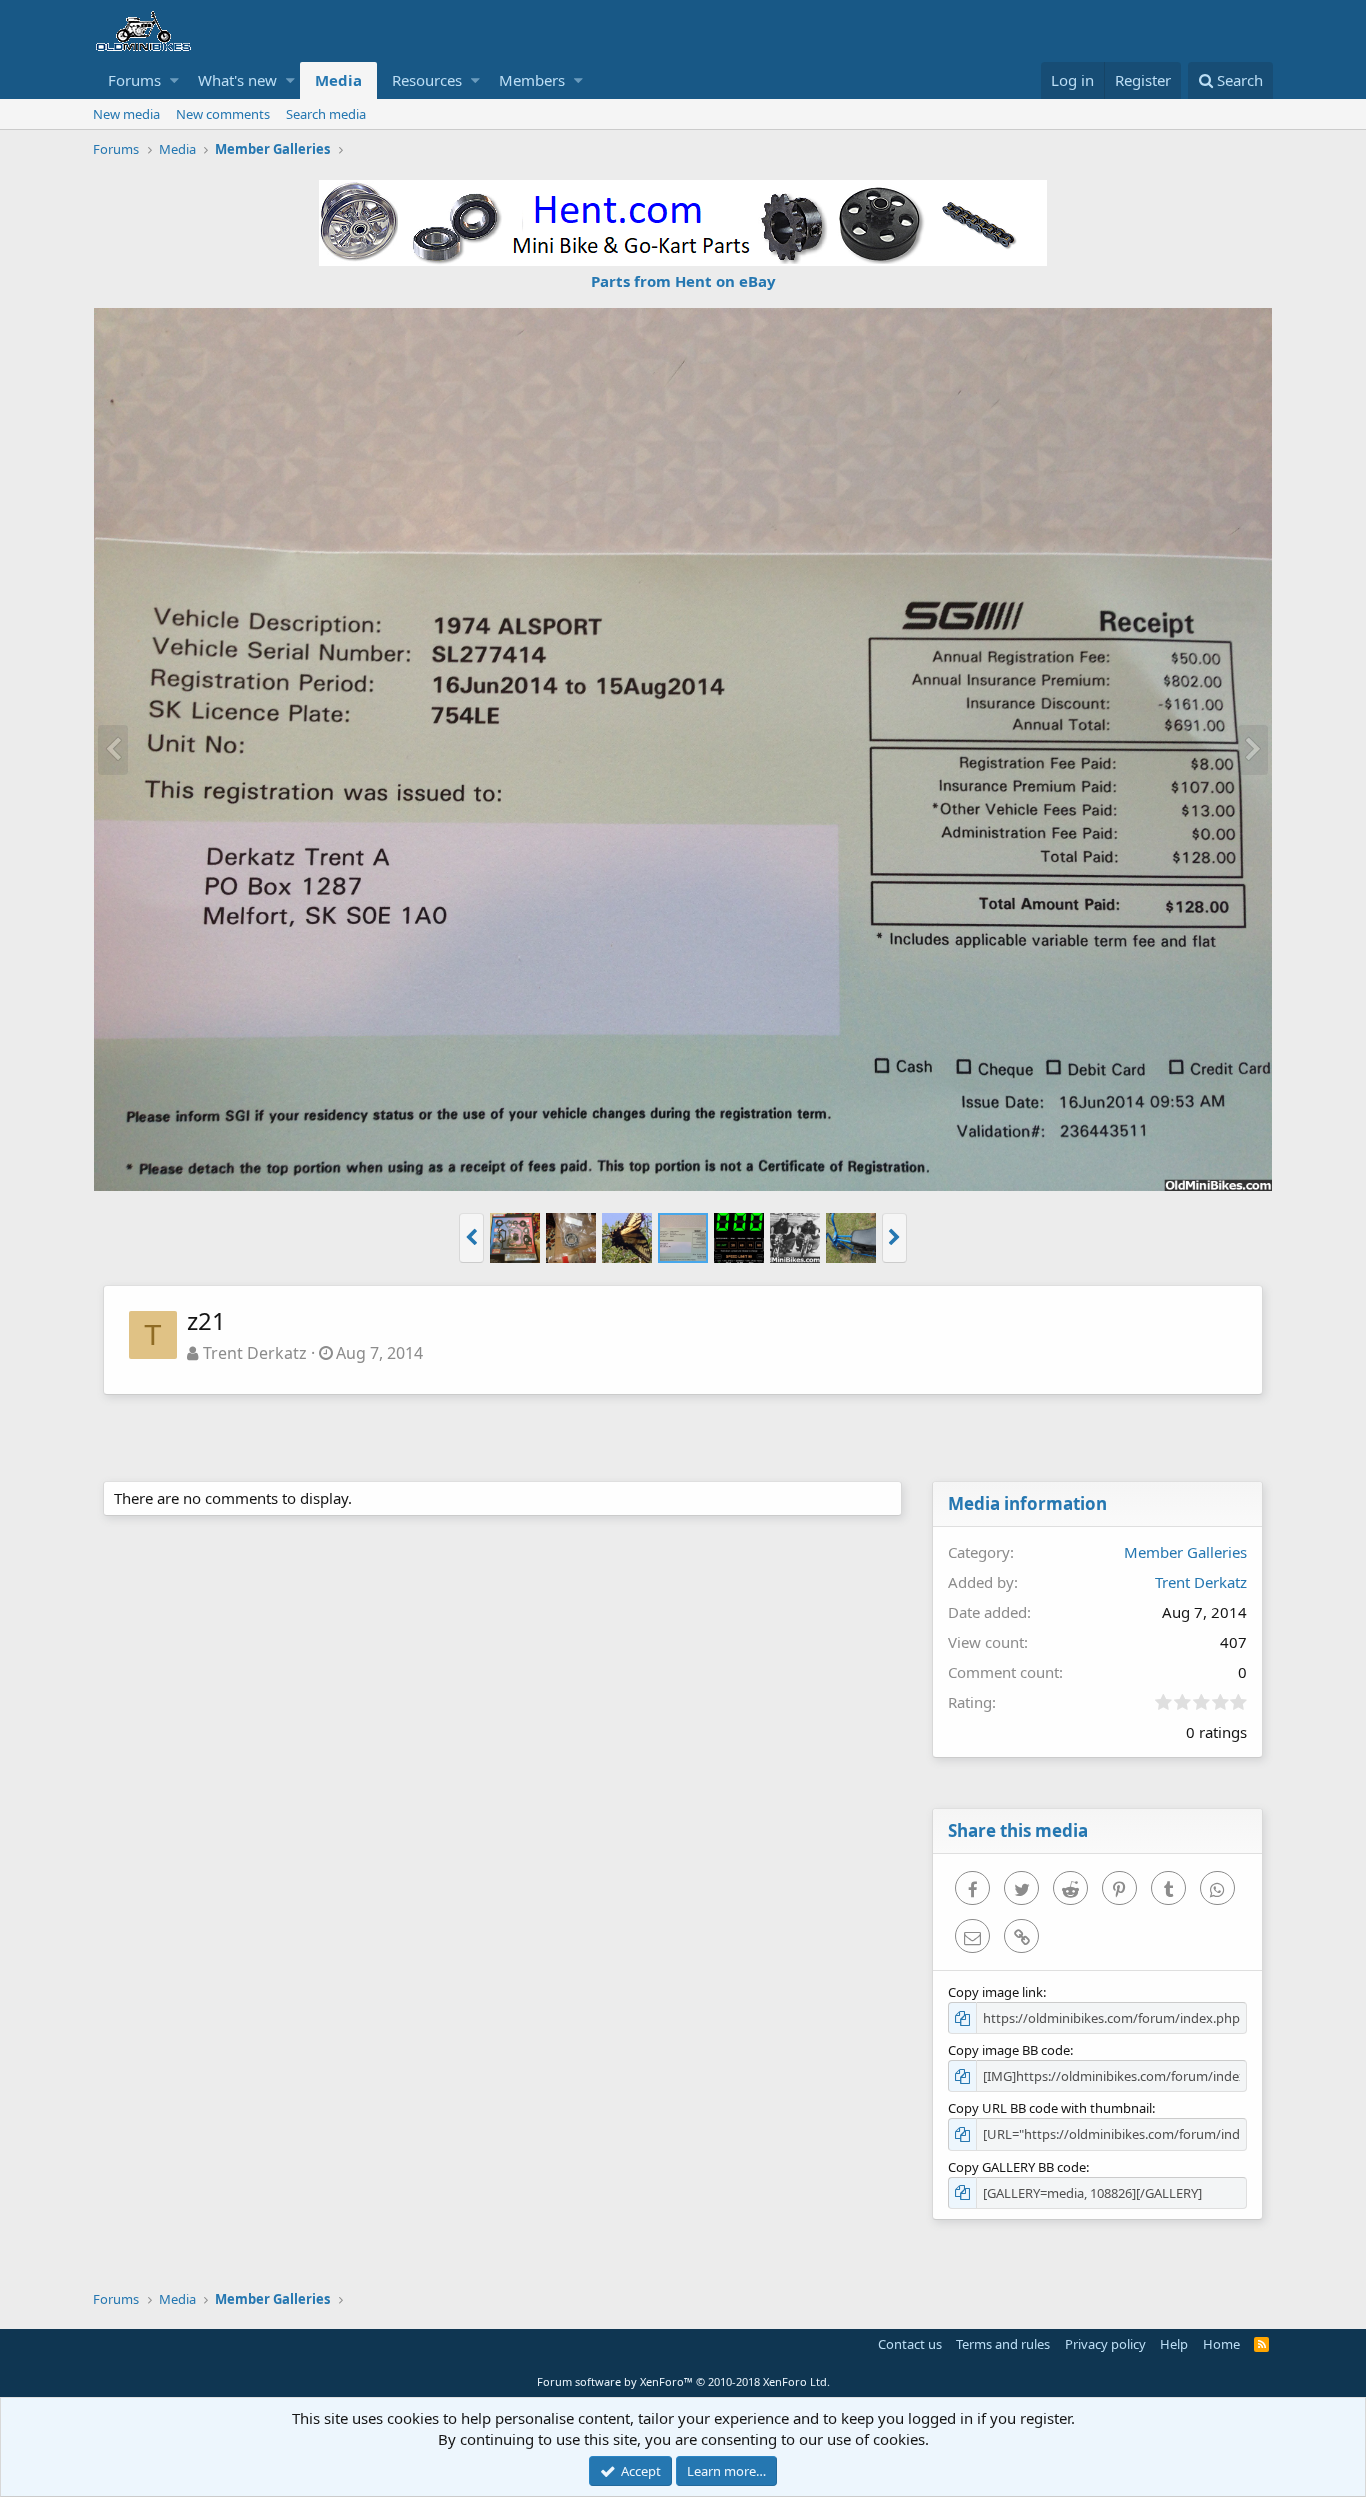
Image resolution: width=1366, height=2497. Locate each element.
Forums (134, 80)
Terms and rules (1003, 2344)
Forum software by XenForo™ (683, 2381)
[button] (174, 80)
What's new (237, 80)
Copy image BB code (1009, 2050)
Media (338, 80)
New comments (223, 114)
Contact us (910, 2344)
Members (532, 80)
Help (1174, 2344)
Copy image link (995, 1992)
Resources (427, 80)
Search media (326, 114)
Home (1221, 2344)
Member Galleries (1185, 1552)
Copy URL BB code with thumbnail (1050, 2108)
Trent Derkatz (255, 1353)
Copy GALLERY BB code (1017, 2167)
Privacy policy (1105, 2344)
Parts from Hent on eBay (683, 281)
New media (126, 114)
